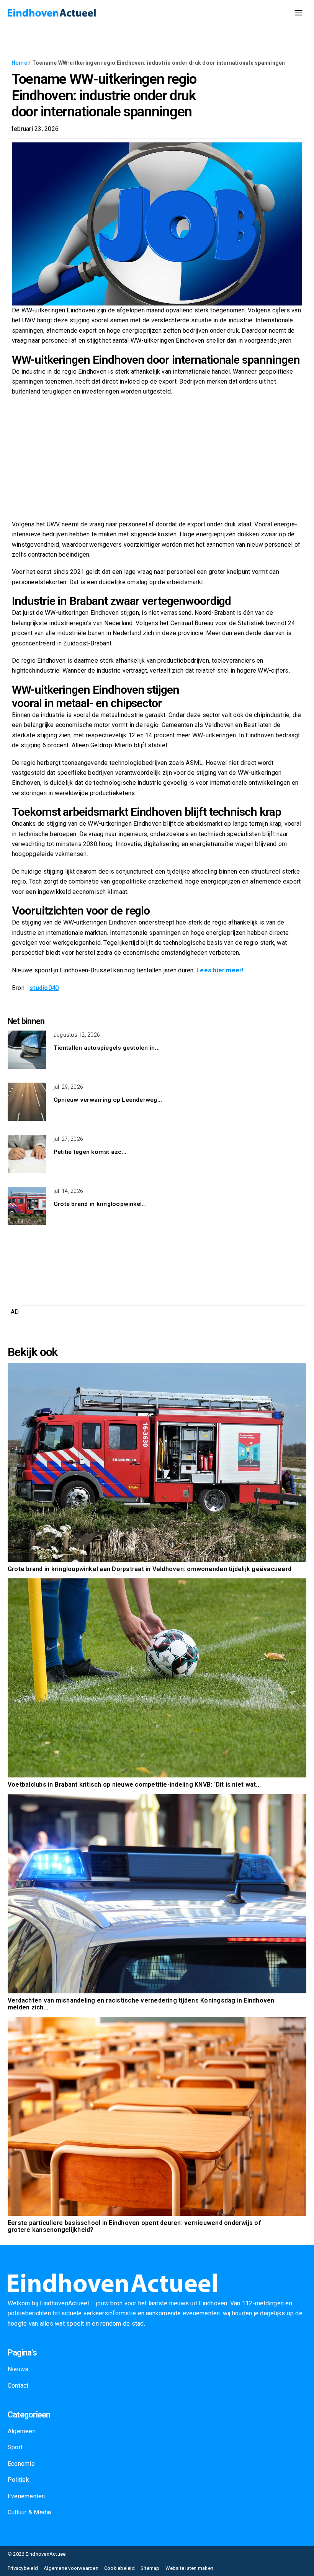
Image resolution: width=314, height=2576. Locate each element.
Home (19, 63)
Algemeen (22, 2431)
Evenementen (26, 2496)
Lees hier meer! (220, 970)
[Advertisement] (157, 458)
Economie (21, 2464)
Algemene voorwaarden (71, 2568)
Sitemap (150, 2568)
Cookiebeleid (119, 2568)
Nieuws (18, 2369)
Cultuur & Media (29, 2512)
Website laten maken (190, 2568)
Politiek (18, 2480)
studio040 (44, 988)
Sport (15, 2447)
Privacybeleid (23, 2568)
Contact (18, 2386)
